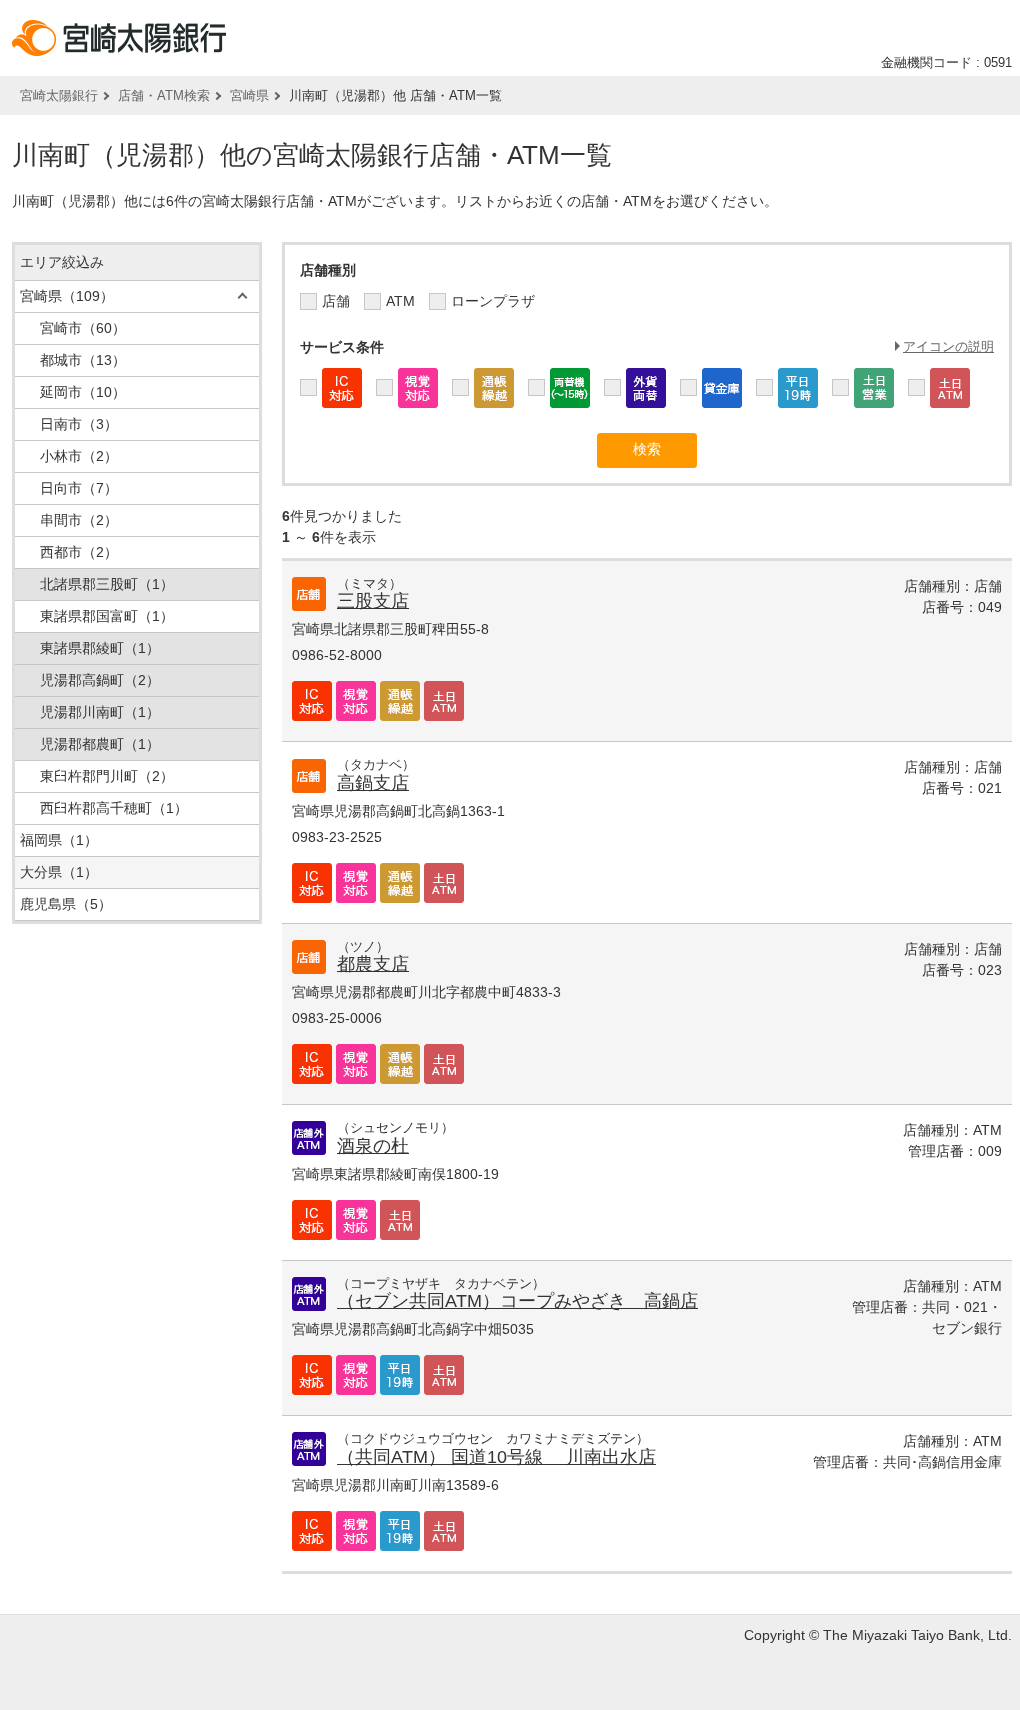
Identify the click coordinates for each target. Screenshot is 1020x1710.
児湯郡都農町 (100, 744)
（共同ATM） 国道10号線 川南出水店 (496, 1457)
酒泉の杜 (373, 1146)
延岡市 (83, 392)
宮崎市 (83, 328)
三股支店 (373, 601)
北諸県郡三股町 (107, 584)
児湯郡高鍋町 (100, 680)
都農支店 (373, 964)
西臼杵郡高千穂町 (114, 808)
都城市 (83, 360)
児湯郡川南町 (100, 712)
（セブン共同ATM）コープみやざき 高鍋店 (517, 1301)
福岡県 (59, 840)
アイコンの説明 (948, 346)
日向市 (79, 488)
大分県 (59, 872)
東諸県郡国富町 (107, 616)
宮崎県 (249, 95)
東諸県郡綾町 (100, 648)
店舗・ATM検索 (164, 95)
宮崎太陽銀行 (59, 95)
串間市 (79, 520)
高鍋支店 (373, 783)
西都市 (79, 552)
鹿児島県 (66, 904)
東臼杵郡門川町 (107, 776)
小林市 (79, 456)
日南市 (79, 424)
